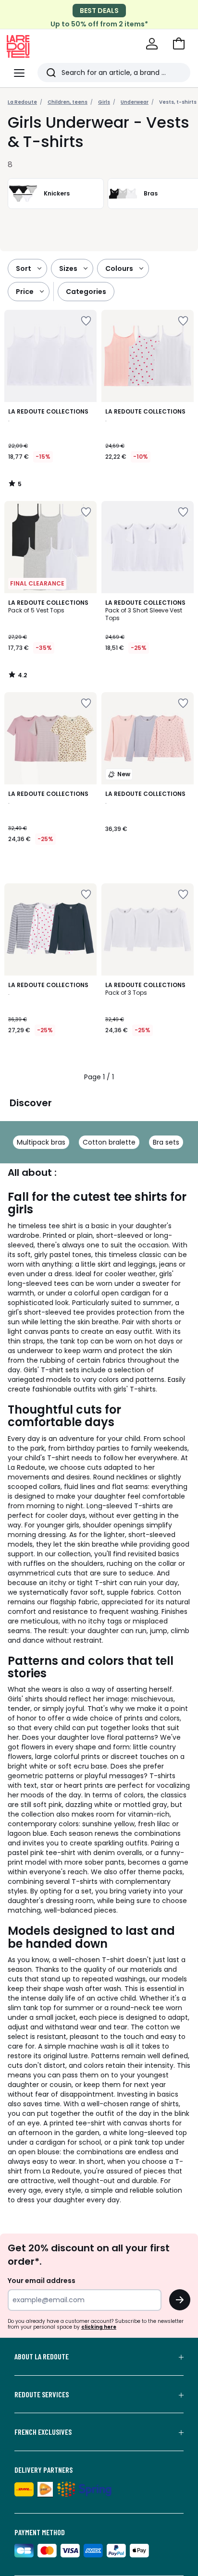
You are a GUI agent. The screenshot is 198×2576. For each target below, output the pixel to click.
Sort (24, 269)
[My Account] (152, 44)
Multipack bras (41, 1142)
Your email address (42, 2281)
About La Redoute (42, 2356)
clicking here (99, 2327)
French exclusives (43, 2432)
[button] (179, 44)
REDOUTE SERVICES (42, 2394)
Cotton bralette (109, 1142)
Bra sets (166, 1142)
